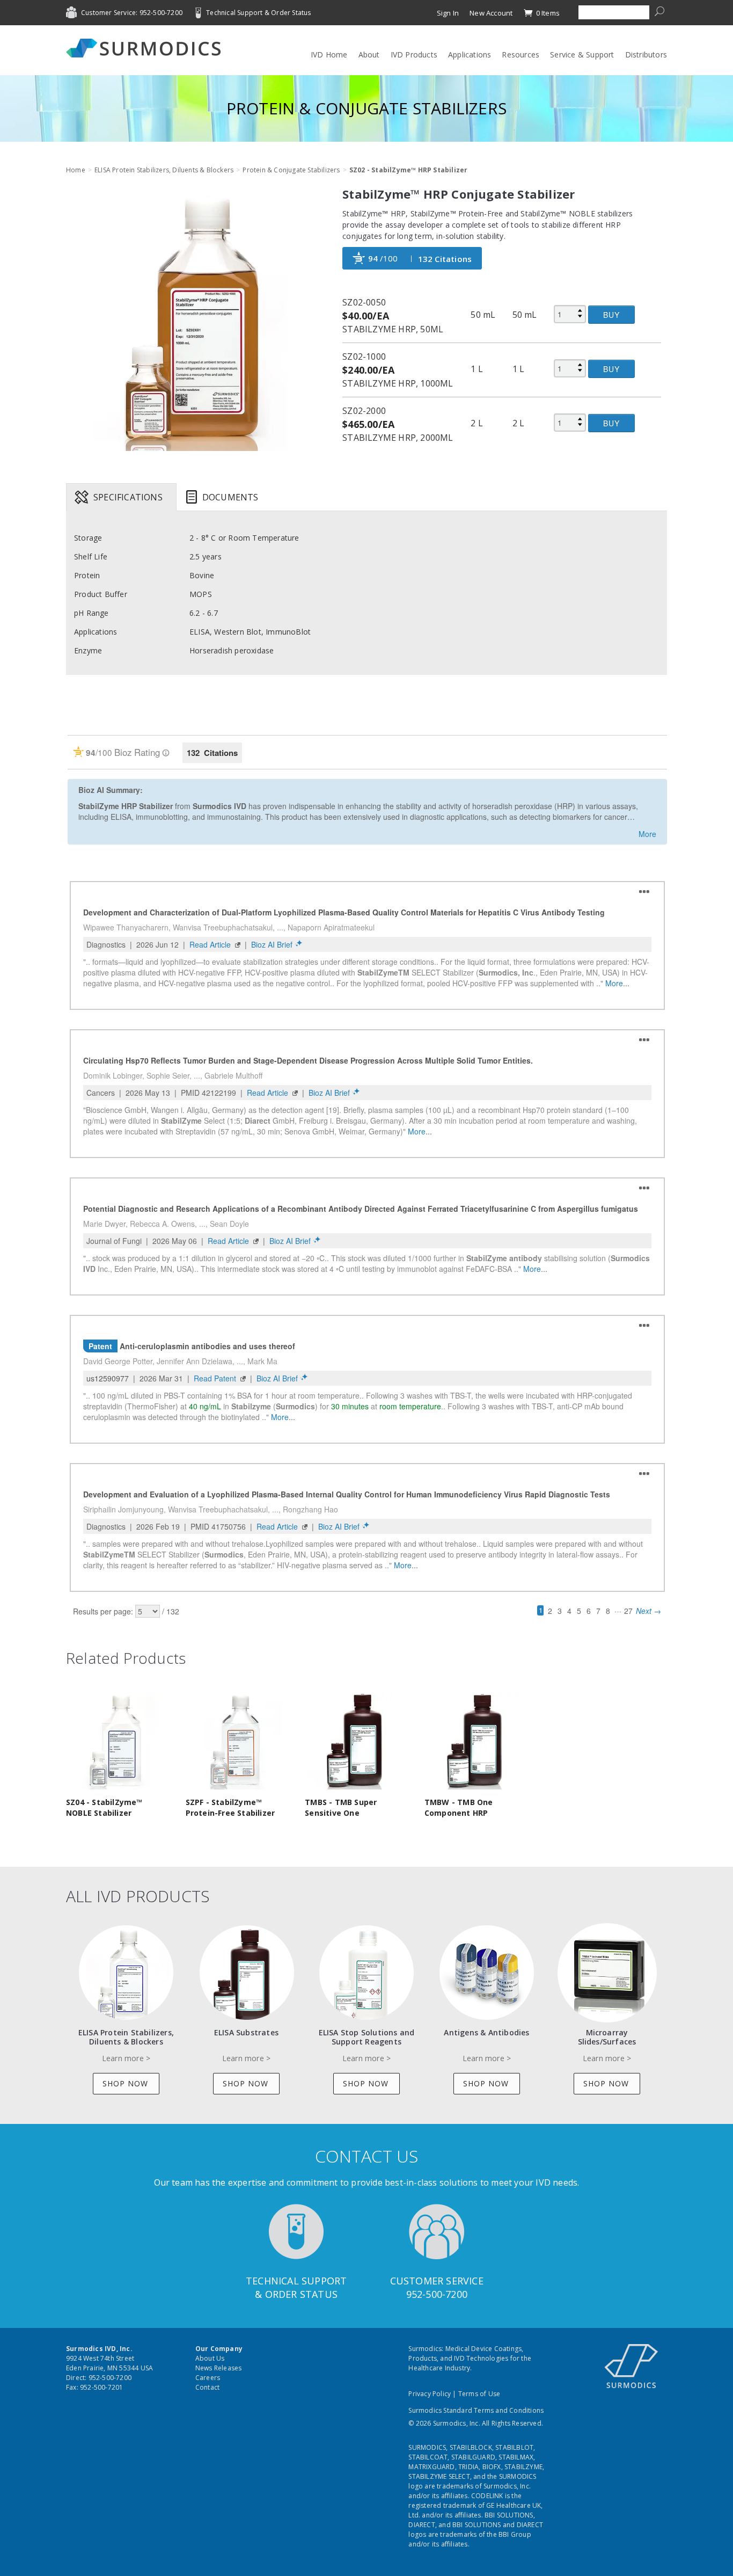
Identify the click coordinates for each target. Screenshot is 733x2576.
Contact (207, 2387)
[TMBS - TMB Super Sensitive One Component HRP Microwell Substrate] (355, 1740)
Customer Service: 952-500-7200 (132, 13)
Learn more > (126, 2058)
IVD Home (329, 54)
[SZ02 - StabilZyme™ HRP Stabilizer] (196, 321)
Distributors (646, 54)
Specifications (128, 497)
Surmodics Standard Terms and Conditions (476, 2410)
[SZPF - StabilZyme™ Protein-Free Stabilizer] (236, 1740)
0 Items (547, 13)
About (369, 54)
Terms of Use (479, 2394)
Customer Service (437, 2281)
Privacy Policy (430, 2394)
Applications (470, 54)
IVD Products (414, 54)
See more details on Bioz (628, 716)
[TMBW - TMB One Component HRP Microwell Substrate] (475, 1740)
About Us (210, 2358)
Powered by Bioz (93, 704)
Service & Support (582, 54)
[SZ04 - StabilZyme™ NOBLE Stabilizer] (116, 1740)
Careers (208, 2378)
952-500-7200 (437, 2294)
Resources (521, 54)
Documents (230, 497)
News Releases (219, 2368)
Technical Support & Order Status (258, 13)
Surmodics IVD (146, 48)
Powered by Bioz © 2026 (105, 718)
